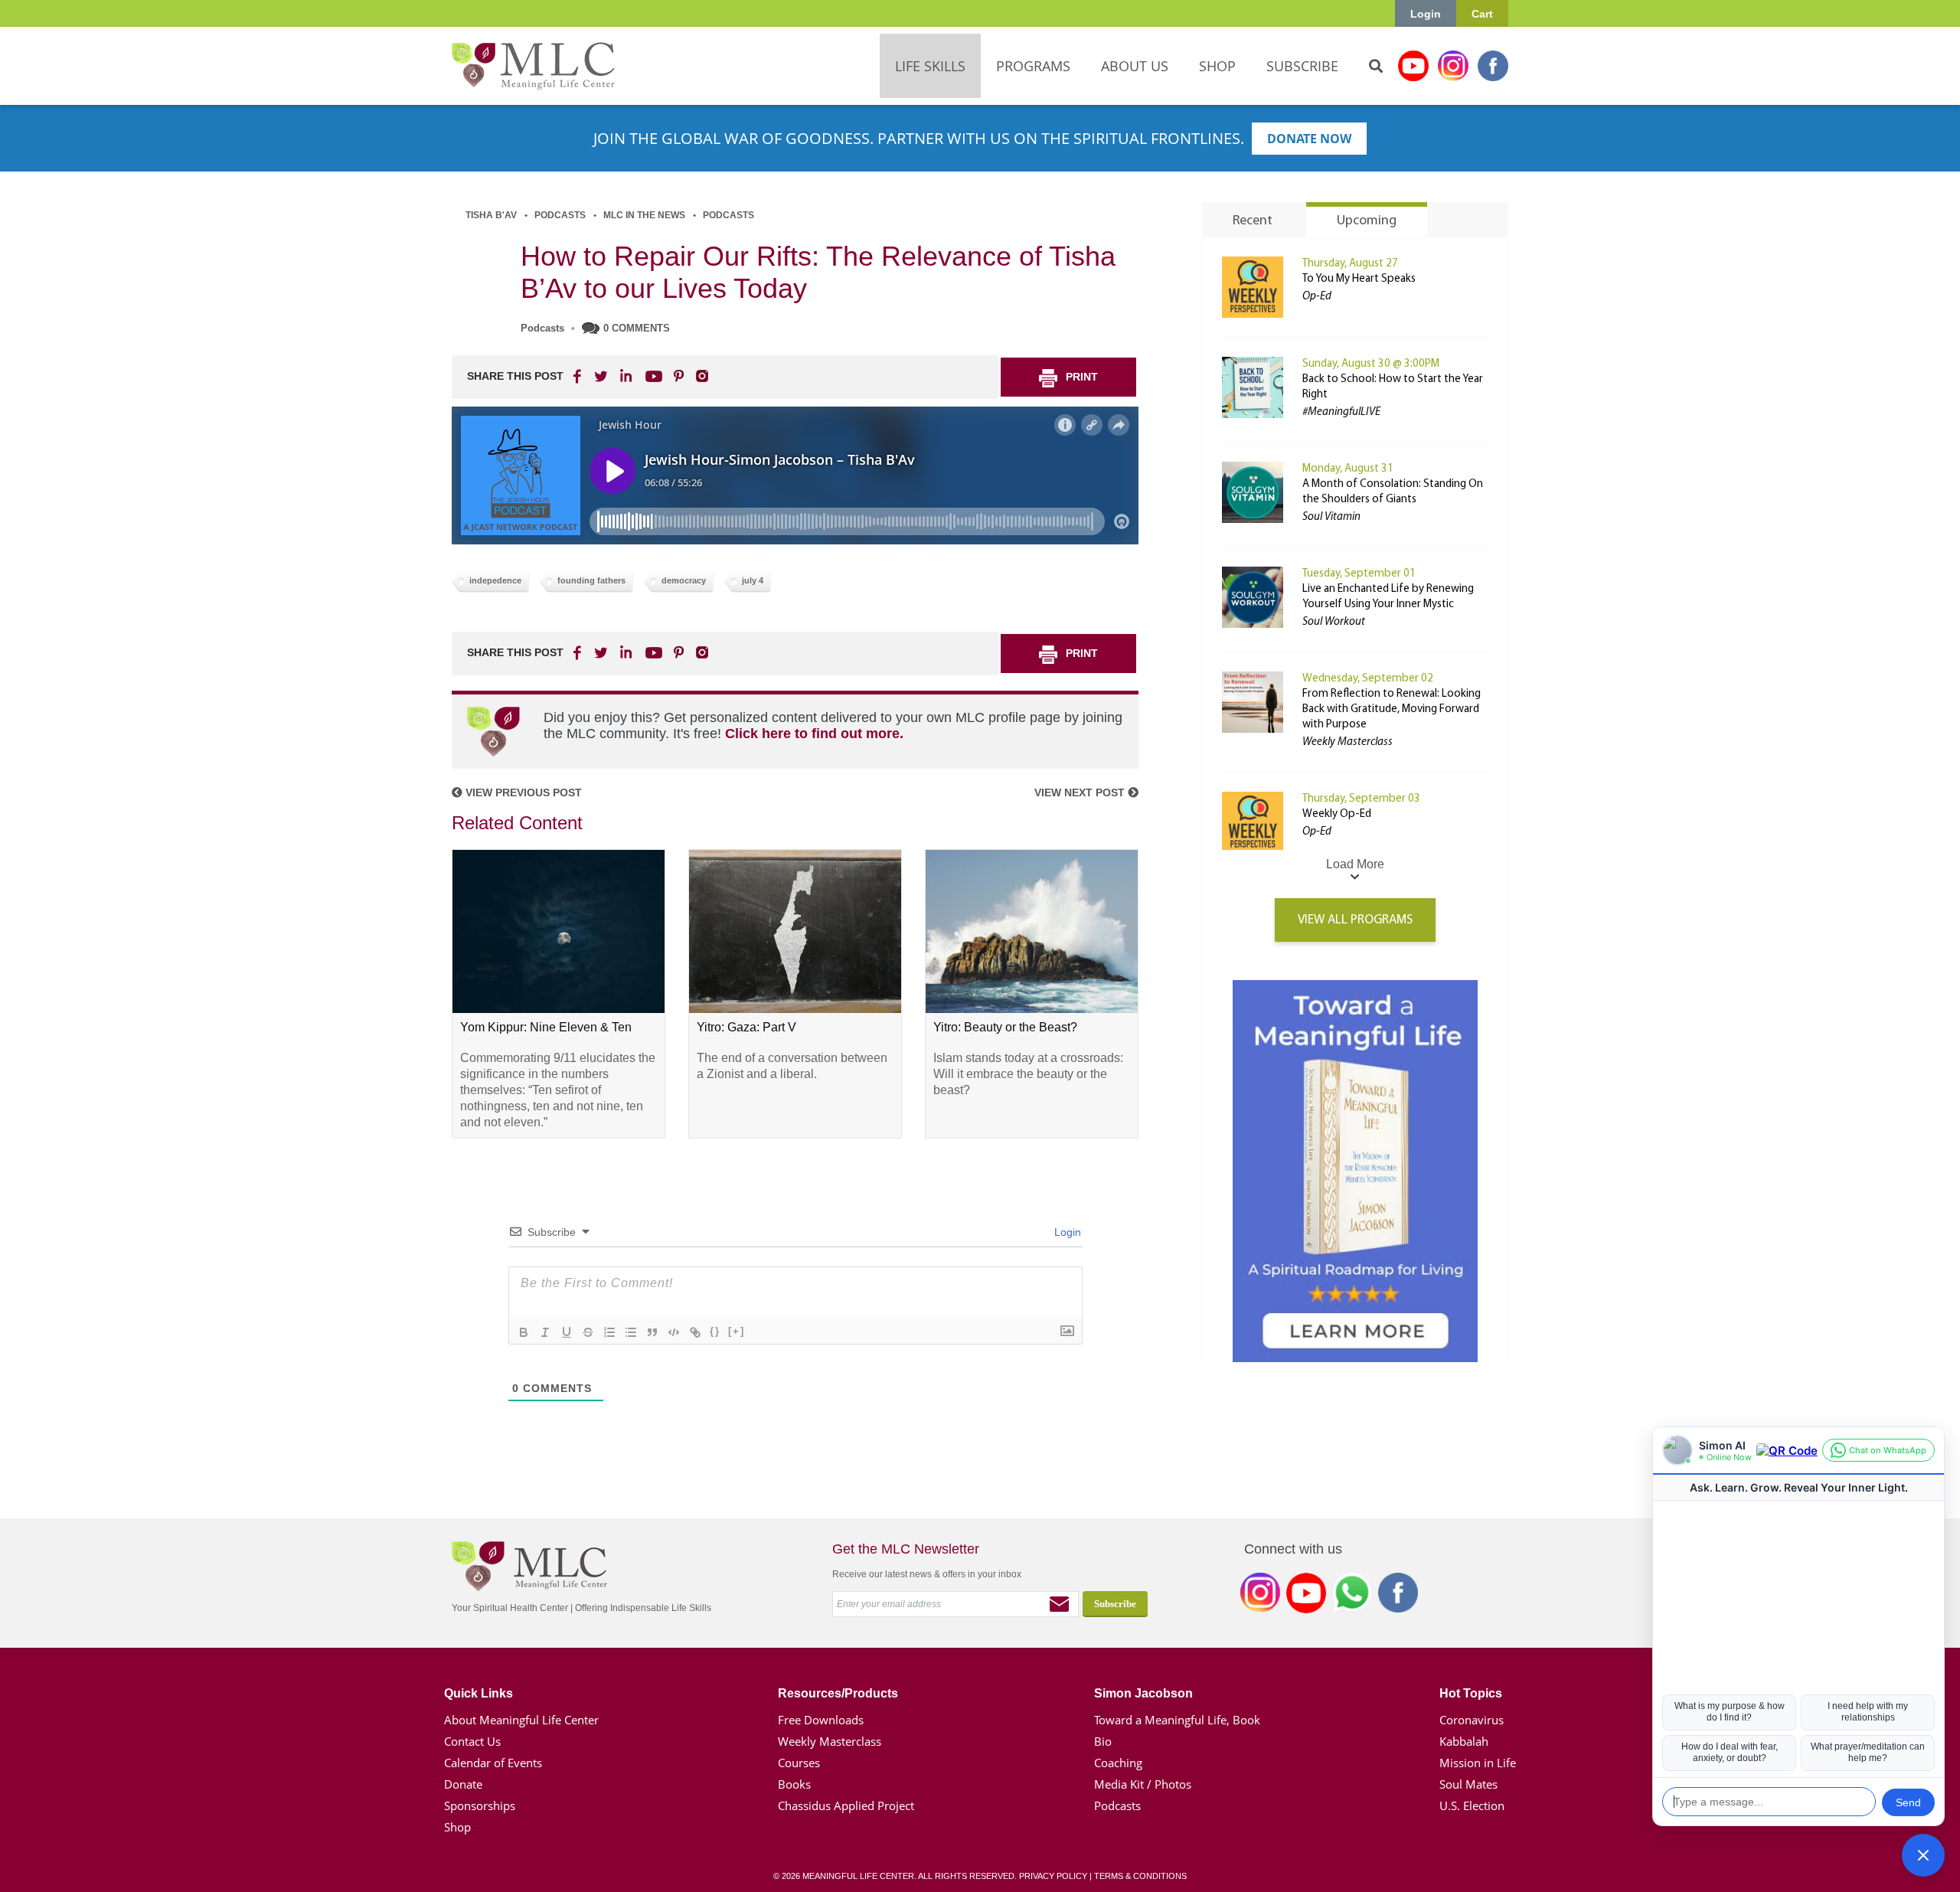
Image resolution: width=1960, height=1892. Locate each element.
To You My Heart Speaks (1359, 279)
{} (715, 1331)
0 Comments (637, 328)
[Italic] (545, 1332)
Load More (1355, 864)
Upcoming (1367, 221)
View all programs (1355, 920)
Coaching (1118, 1763)
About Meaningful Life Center (521, 1720)
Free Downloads (821, 1720)
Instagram (1453, 66)
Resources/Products (838, 1693)
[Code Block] (674, 1332)
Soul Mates (1468, 1784)
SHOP (1217, 66)
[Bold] (524, 1332)
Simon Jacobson (1143, 1693)
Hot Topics (1471, 1693)
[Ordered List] (609, 1332)
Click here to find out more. (814, 734)
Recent (1253, 221)
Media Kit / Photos (1143, 1784)
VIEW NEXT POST (1081, 792)
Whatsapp (1352, 1596)
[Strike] (588, 1332)
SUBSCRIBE (1302, 66)
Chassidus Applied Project (846, 1805)
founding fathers (591, 580)
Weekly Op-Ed (1337, 814)
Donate (463, 1784)
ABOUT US (1135, 66)
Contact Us (472, 1741)
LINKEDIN (625, 376)
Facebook (1493, 66)
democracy (684, 580)
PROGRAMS (1033, 66)
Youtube (1413, 66)
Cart (1482, 14)
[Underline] (567, 1332)
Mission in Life (1478, 1763)
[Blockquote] (652, 1332)
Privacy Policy (1053, 1876)
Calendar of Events (493, 1763)
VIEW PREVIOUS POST (522, 792)
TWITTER (602, 376)
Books (794, 1784)
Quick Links (479, 1693)
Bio (1103, 1741)
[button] (1923, 1855)
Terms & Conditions (1140, 1876)
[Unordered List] (631, 1332)
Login (1426, 14)
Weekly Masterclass (830, 1741)
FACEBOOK (579, 376)
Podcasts (560, 215)
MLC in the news (644, 215)
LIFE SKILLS (930, 66)
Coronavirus (1472, 1720)
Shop (457, 1827)
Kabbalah (1464, 1741)
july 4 (753, 580)
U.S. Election (1472, 1805)
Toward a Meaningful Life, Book (1177, 1720)
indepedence (495, 580)
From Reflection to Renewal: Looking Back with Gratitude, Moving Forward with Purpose (1392, 709)
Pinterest (678, 376)
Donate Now (1309, 139)
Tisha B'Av (491, 215)
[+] (737, 1331)
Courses (799, 1763)
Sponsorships (480, 1805)
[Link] (695, 1332)
